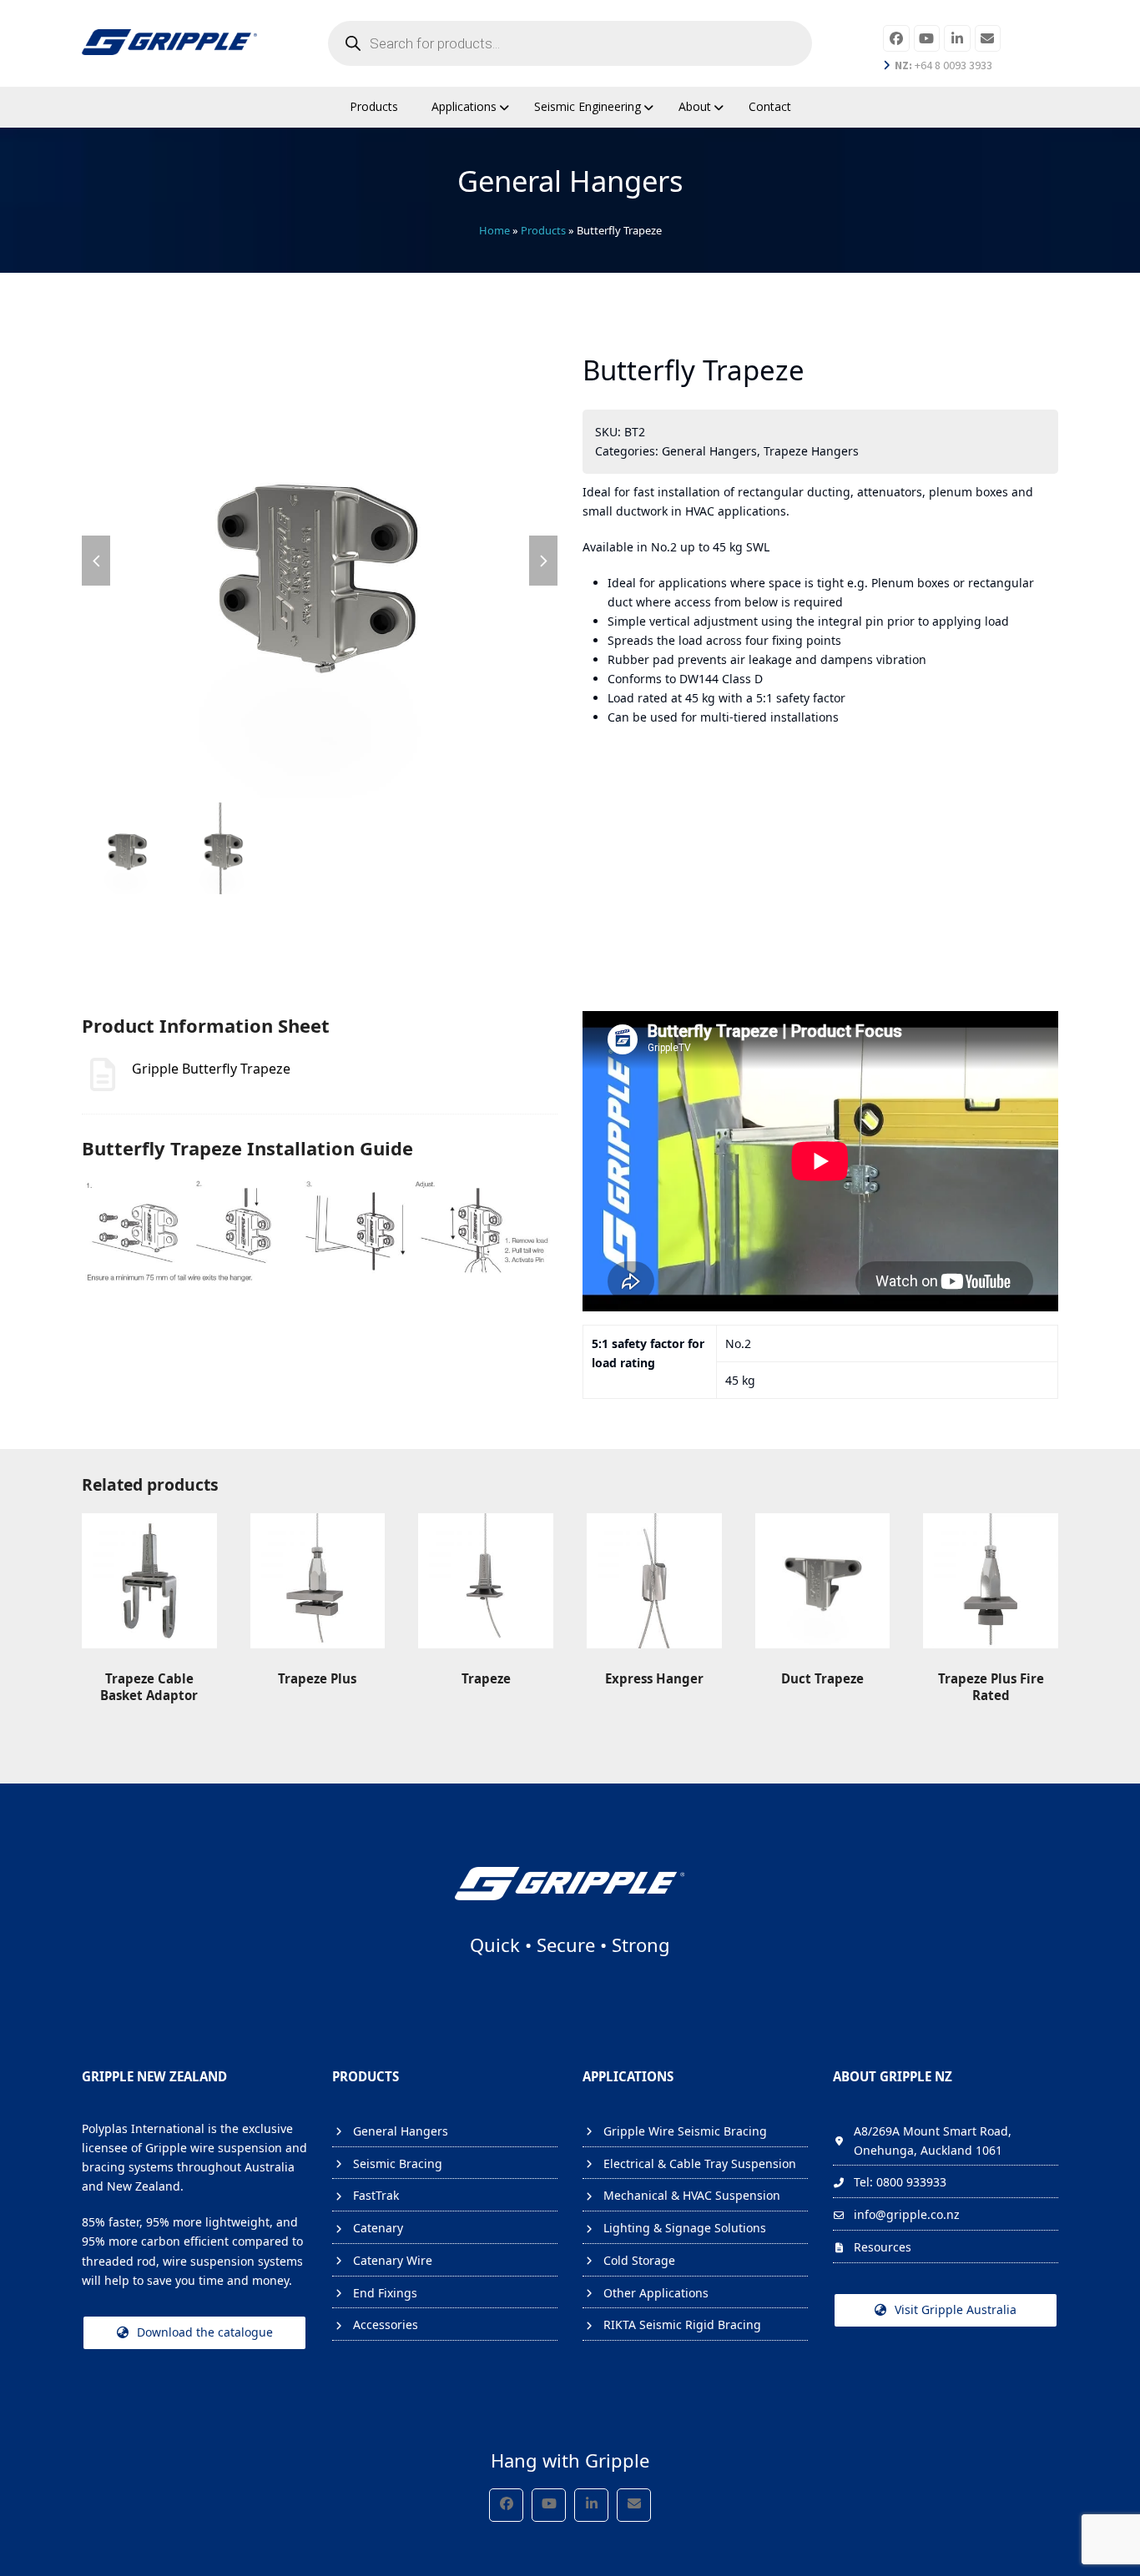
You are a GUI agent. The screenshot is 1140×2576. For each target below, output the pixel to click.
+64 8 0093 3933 (943, 65)
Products (543, 230)
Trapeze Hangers (811, 451)
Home (494, 230)
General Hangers (709, 451)
